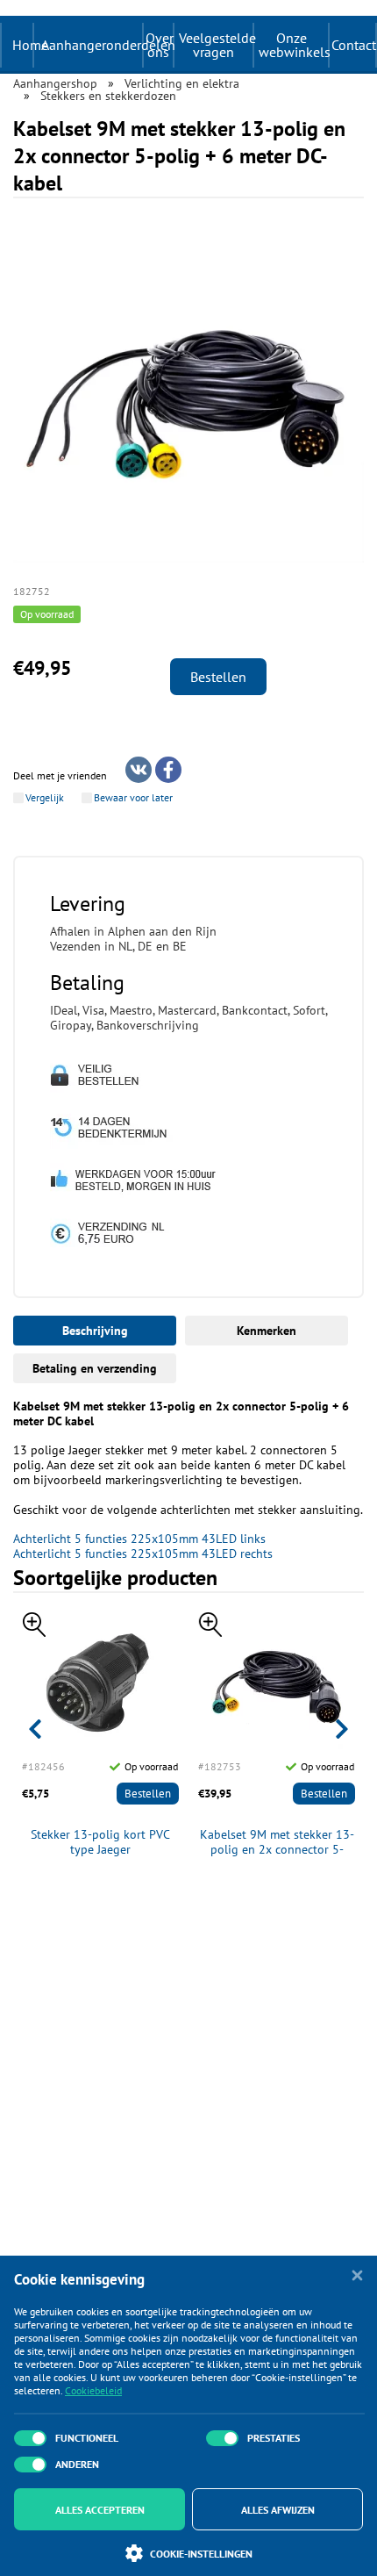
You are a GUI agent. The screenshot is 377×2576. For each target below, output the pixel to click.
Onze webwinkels (293, 45)
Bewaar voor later (133, 798)
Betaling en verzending (95, 1368)
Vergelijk (45, 798)
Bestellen (218, 677)
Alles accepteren (100, 2510)
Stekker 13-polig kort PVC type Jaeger (100, 1842)
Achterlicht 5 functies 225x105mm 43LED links (139, 1539)
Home (30, 45)
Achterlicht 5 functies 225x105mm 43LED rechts (143, 1553)
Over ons (159, 45)
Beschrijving (95, 1331)
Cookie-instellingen (201, 2554)
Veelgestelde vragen (216, 45)
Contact (353, 45)
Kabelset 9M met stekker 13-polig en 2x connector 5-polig (277, 1842)
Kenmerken (267, 1331)
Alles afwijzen (278, 2510)
